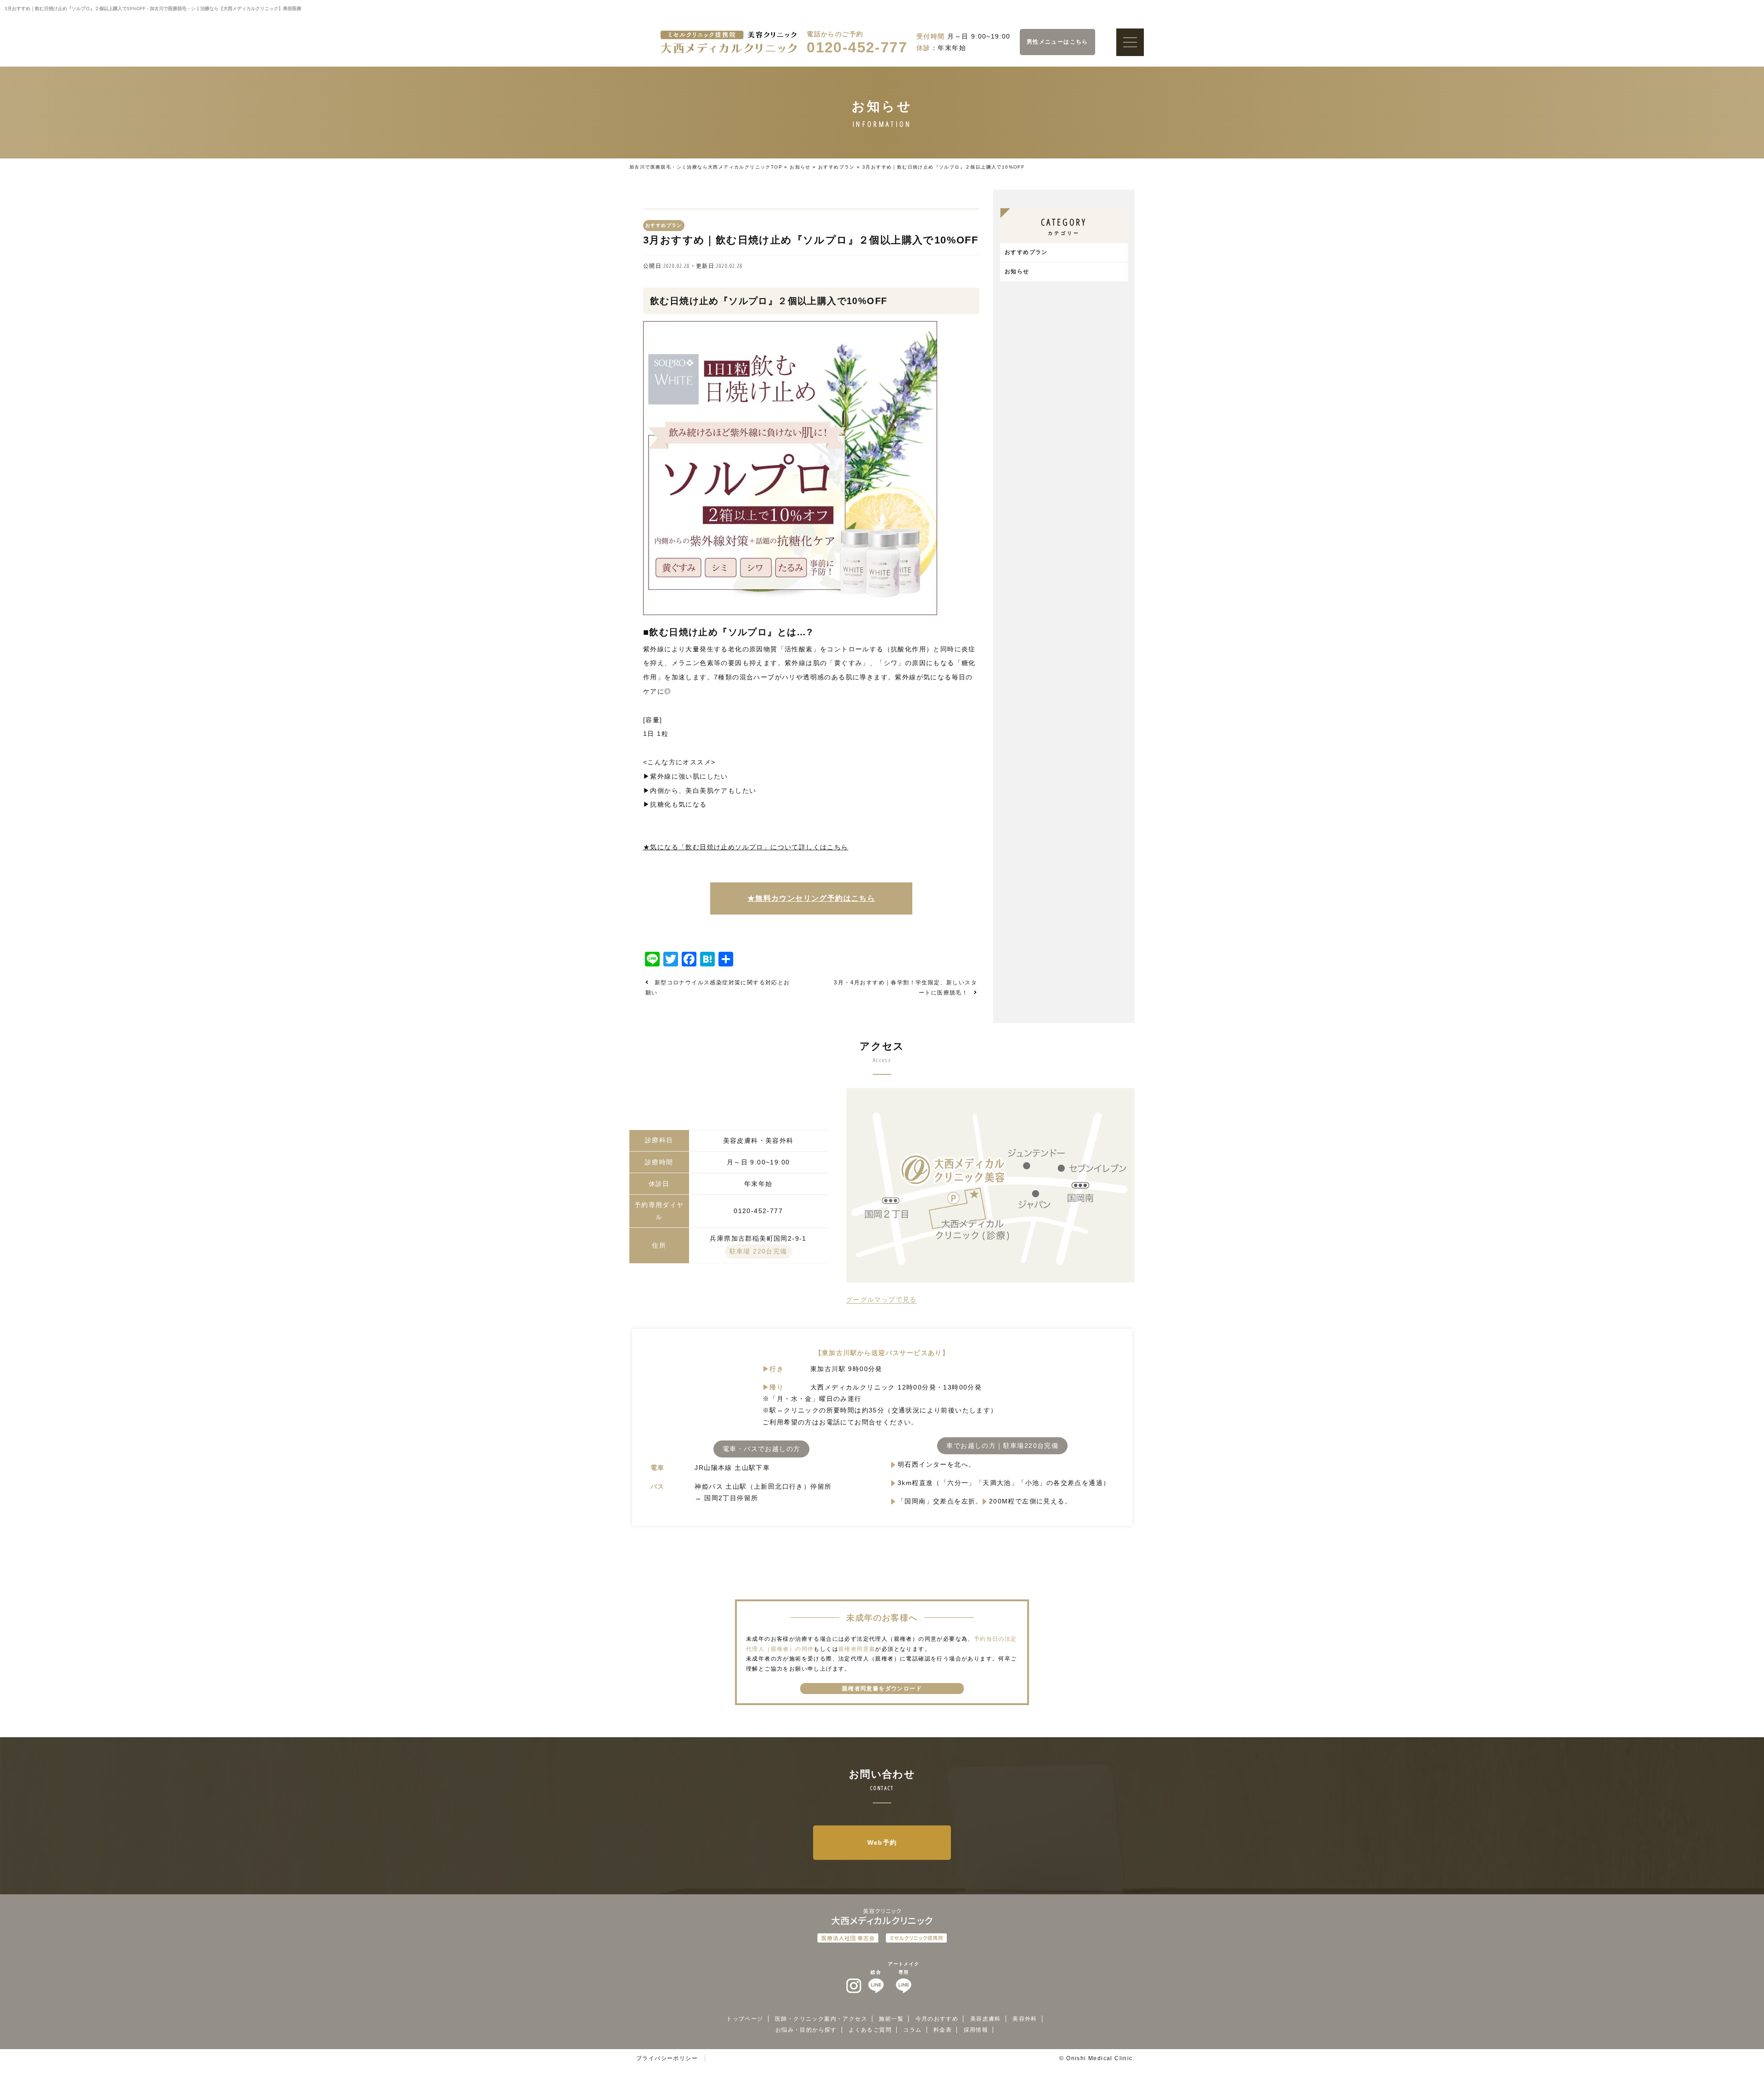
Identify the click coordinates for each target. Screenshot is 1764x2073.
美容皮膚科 (986, 2019)
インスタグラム (854, 1986)
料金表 (943, 2030)
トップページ (745, 2019)
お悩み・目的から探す (806, 2030)
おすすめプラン (837, 167)
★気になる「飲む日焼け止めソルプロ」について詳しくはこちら (746, 847)
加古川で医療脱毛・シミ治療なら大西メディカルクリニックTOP (706, 167)
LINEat (876, 1986)
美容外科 (1025, 2019)
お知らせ (800, 167)
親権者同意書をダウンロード (882, 1689)
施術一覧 (891, 2019)
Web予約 (882, 1842)
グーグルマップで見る (882, 1299)
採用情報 (976, 2030)
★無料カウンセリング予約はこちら (811, 898)
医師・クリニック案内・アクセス (821, 2019)
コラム (912, 2030)
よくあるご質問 (870, 2030)
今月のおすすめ (937, 2019)
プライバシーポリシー (667, 2058)
